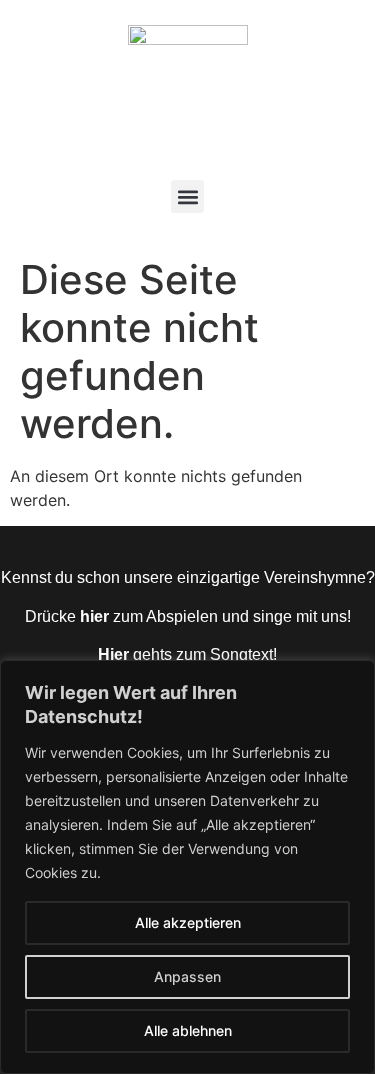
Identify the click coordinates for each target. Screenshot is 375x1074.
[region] (187, 867)
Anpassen (187, 976)
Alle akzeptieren (188, 922)
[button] (187, 196)
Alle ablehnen (188, 1030)
